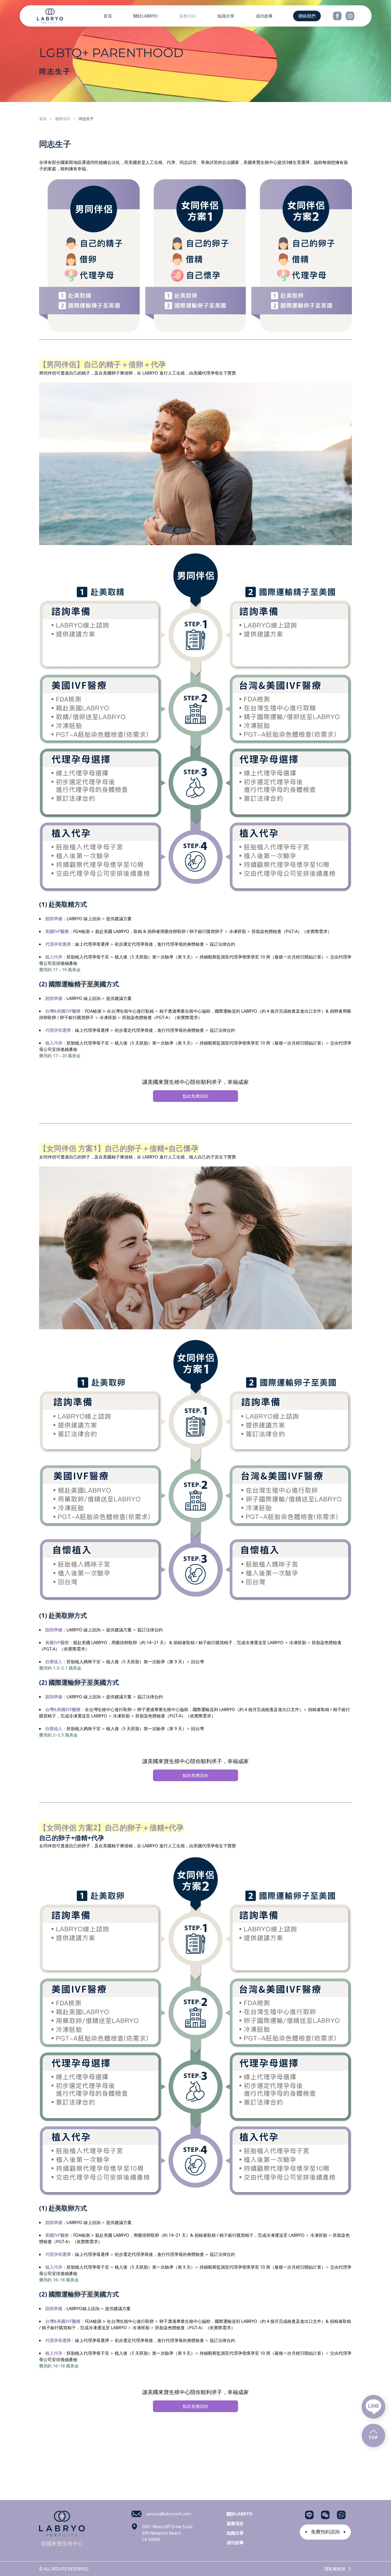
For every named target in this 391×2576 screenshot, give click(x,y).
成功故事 (264, 16)
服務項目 (63, 119)
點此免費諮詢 (195, 1096)
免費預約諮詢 (325, 2532)
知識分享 (226, 16)
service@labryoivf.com (168, 2514)
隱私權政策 (335, 2569)
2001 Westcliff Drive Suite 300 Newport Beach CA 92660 (167, 2533)
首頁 (108, 16)
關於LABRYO (240, 2514)
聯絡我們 (307, 16)
